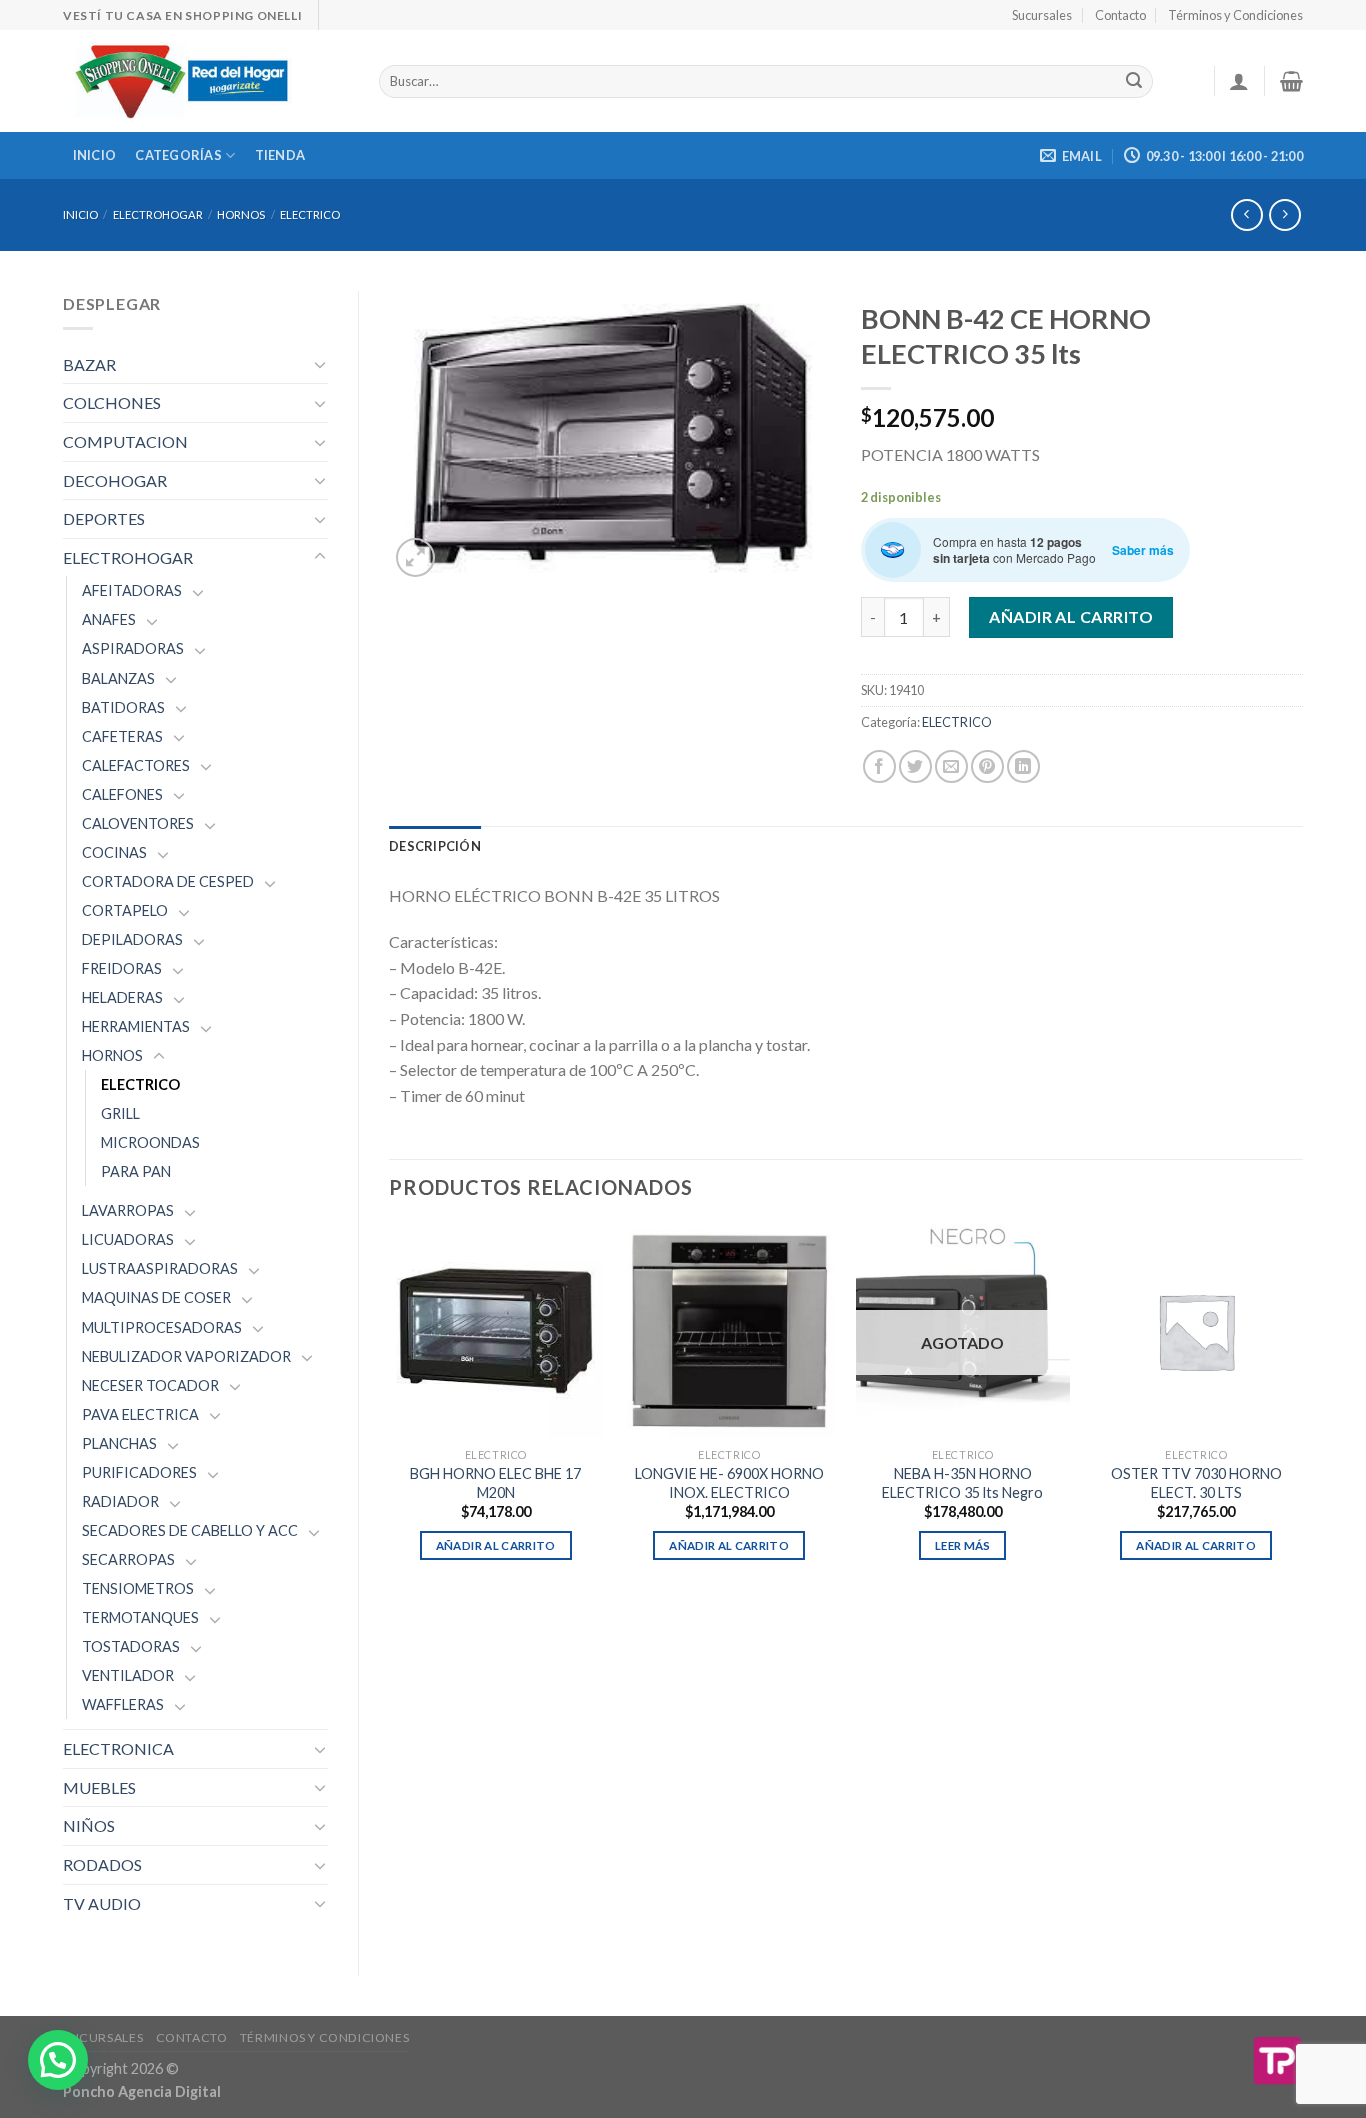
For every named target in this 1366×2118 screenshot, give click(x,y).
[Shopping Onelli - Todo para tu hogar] (206, 81)
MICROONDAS (150, 1142)
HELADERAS (122, 997)
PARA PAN (136, 1171)
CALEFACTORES (136, 765)
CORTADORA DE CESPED (168, 881)
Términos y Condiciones (1235, 15)
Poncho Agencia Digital (142, 2091)
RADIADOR (120, 1501)
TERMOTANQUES (140, 1617)
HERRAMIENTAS (136, 1026)
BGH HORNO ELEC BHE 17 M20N (495, 1483)
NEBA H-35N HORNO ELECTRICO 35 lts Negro (962, 1483)
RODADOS (102, 1864)
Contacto (1120, 15)
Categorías (178, 155)
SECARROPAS (128, 1559)
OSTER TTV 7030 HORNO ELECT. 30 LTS (1196, 1483)
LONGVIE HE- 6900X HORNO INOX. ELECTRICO (729, 1483)
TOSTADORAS (131, 1646)
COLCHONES (112, 402)
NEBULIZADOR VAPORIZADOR (186, 1356)
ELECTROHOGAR (158, 214)
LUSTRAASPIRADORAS (160, 1268)
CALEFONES (122, 794)
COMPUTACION (125, 441)
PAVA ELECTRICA (140, 1414)
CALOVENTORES (138, 823)
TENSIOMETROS (138, 1588)
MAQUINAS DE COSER (156, 1297)
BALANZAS (118, 678)
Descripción (435, 846)
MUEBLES (99, 1787)
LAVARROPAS (128, 1210)
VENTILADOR (128, 1675)
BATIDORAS (123, 707)
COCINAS (114, 852)
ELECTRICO (310, 214)
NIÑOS (89, 1825)
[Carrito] (1291, 81)
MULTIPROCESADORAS (162, 1327)
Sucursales (1042, 15)
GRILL (120, 1113)
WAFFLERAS (123, 1704)
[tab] (435, 846)
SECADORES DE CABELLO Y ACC (190, 1530)
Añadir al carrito (1071, 616)
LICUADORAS (128, 1239)
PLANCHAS (119, 1443)
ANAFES (109, 619)
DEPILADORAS (132, 939)
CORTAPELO (125, 910)
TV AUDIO (102, 1903)
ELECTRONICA (118, 1748)
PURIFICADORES (139, 1472)
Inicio (95, 155)
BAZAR (89, 364)
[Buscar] (1134, 82)
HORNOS (241, 214)
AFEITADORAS (132, 590)
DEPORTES (104, 518)
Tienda (280, 155)
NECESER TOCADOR (150, 1385)
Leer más (963, 1545)
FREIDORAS (122, 968)
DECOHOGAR (115, 480)
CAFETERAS (122, 736)
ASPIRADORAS (133, 648)
